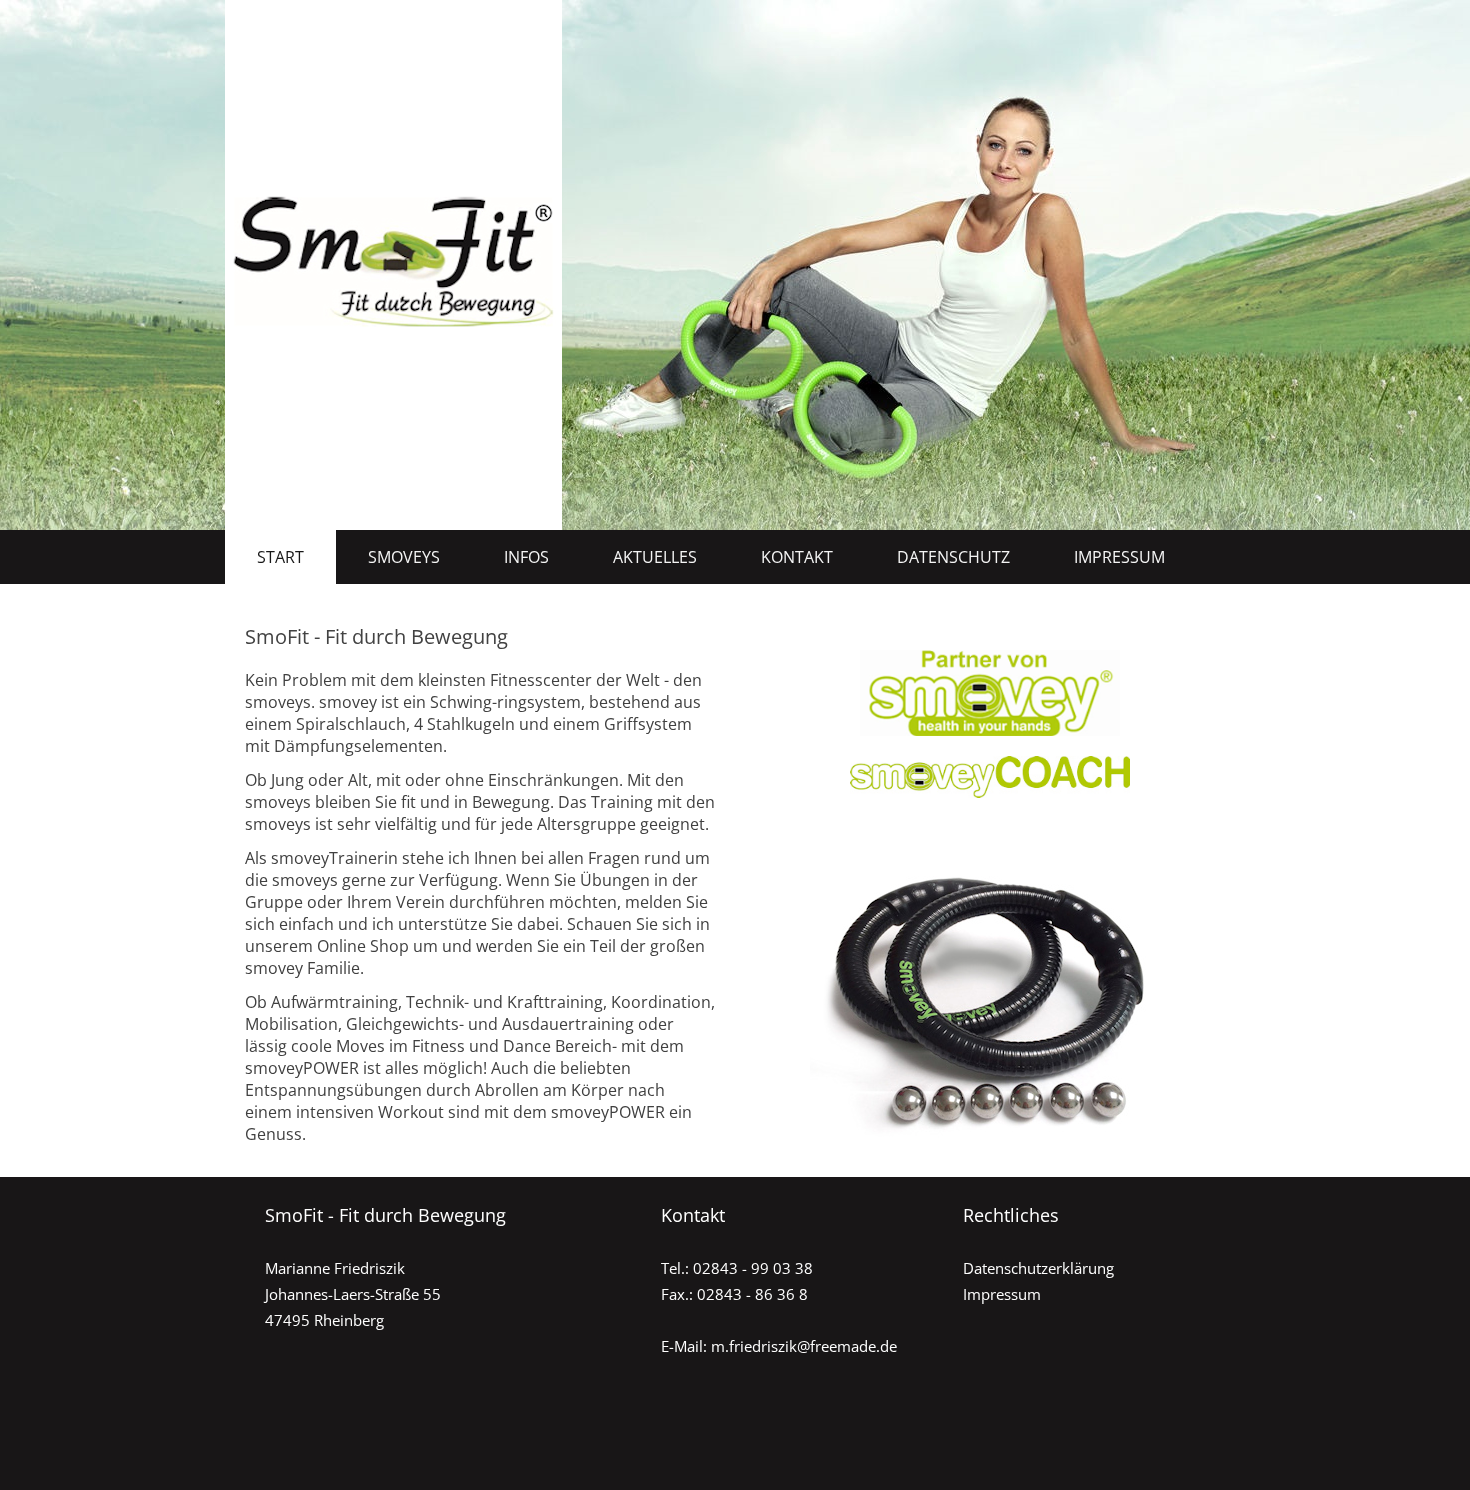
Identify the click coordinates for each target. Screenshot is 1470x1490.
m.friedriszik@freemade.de (804, 1346)
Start (280, 557)
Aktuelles (655, 557)
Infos (526, 557)
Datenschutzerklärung (1038, 1268)
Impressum (1119, 557)
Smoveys (404, 557)
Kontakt (797, 557)
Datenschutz (953, 557)
